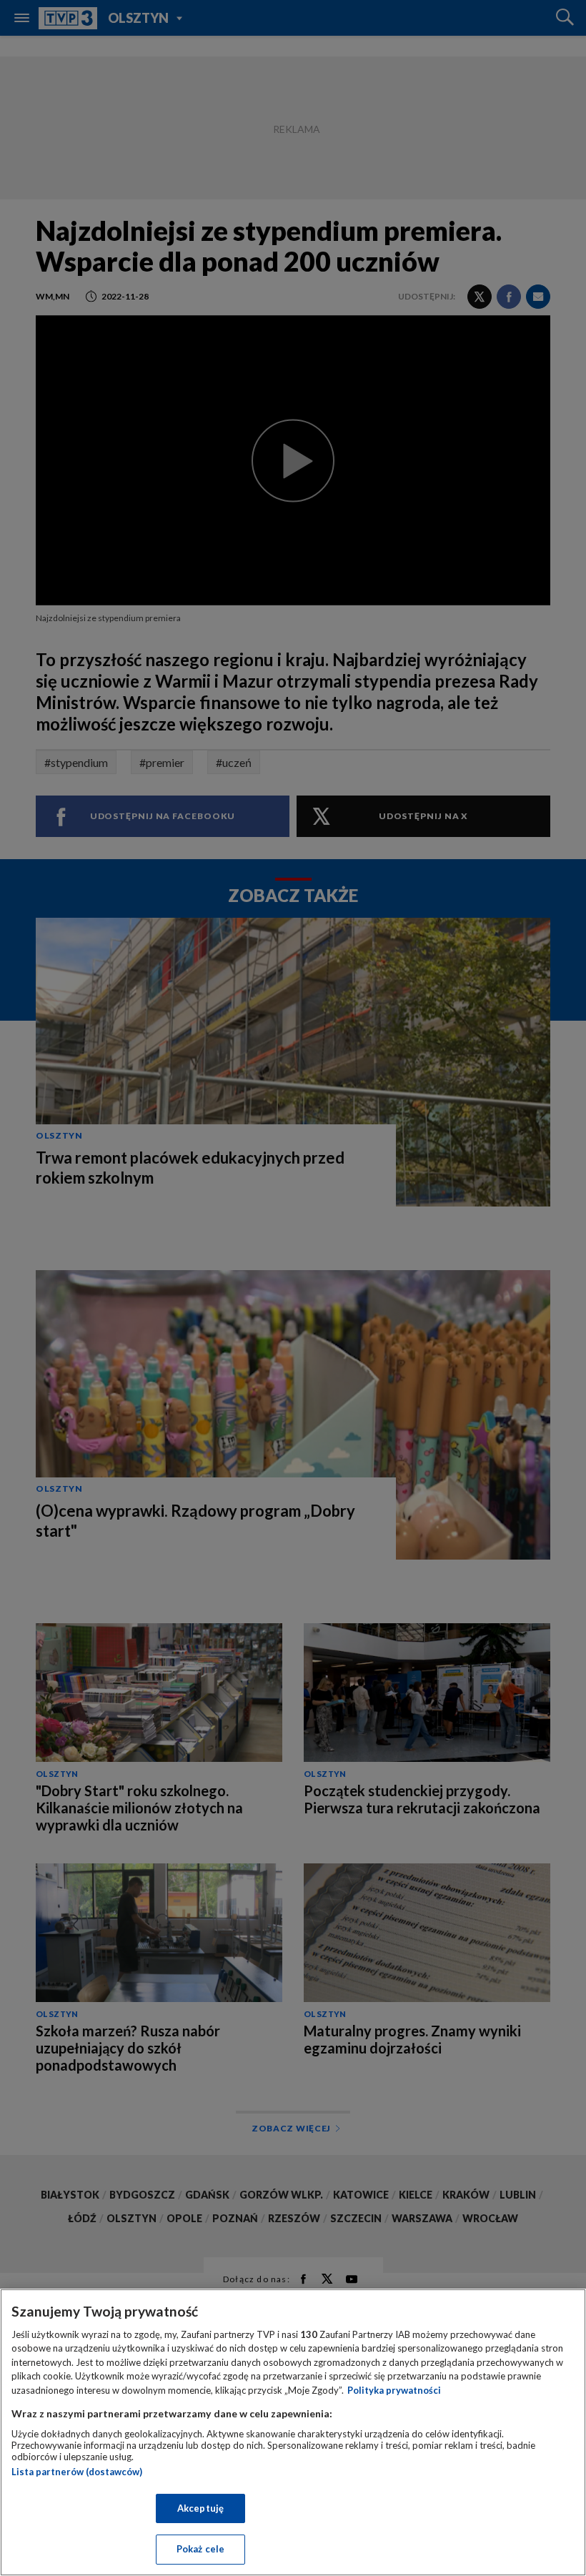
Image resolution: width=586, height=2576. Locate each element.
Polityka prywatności (394, 2390)
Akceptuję (200, 2508)
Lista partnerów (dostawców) (77, 2472)
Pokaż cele (200, 2549)
